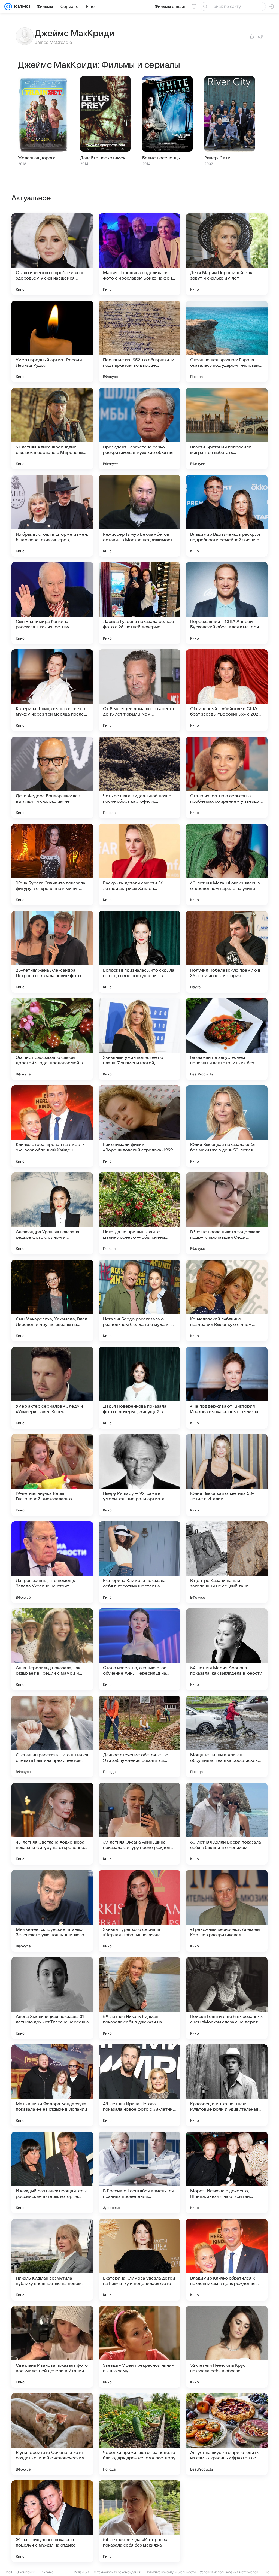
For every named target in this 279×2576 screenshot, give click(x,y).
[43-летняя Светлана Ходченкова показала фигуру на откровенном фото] (52, 1824)
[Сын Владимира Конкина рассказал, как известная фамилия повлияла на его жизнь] (52, 603)
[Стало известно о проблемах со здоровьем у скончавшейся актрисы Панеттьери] (52, 254)
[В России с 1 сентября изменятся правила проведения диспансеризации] (139, 2172)
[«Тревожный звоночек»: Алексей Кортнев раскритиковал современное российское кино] (227, 1911)
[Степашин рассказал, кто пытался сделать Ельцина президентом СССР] (52, 1736)
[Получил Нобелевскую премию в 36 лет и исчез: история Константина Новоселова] (227, 952)
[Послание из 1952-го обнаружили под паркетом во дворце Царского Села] (139, 341)
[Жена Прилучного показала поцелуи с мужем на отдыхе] (52, 2521)
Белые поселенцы (161, 158)
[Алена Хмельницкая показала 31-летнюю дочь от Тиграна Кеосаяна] (52, 1998)
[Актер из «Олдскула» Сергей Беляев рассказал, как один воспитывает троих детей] (227, 2521)
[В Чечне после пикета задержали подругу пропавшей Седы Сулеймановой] (227, 1213)
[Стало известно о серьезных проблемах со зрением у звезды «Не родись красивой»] (227, 777)
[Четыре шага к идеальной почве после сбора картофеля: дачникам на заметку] (139, 777)
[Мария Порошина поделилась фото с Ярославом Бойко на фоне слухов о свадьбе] (139, 254)
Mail (9, 2572)
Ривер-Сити (217, 158)
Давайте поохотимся (103, 158)
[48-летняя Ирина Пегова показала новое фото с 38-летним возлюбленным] (139, 2085)
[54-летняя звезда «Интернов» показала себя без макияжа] (139, 2521)
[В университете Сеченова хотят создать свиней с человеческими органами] (52, 2434)
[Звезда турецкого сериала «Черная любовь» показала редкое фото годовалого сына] (139, 1911)
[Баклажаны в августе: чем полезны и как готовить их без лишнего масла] (227, 1039)
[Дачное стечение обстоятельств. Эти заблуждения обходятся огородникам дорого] (139, 1736)
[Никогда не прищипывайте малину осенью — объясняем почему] (139, 1213)
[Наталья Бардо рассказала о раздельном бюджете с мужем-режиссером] (139, 1301)
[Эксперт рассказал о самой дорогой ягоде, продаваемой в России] (52, 1039)
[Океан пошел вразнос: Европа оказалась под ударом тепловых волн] (227, 341)
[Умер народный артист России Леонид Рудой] (52, 341)
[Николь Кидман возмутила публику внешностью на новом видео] (52, 2260)
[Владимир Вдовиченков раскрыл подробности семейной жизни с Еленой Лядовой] (227, 516)
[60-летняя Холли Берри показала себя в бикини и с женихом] (227, 1824)
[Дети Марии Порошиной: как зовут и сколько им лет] (227, 254)
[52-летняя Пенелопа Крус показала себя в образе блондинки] (227, 2347)
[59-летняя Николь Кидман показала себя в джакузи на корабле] (139, 1998)
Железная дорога (37, 158)
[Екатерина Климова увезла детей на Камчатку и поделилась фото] (139, 2260)
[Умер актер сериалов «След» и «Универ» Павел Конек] (52, 1388)
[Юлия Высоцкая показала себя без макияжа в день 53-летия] (227, 1126)
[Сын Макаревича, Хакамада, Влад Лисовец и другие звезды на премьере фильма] (52, 1301)
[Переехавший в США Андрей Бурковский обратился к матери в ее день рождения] (227, 603)
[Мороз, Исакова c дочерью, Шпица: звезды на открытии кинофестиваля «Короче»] (227, 2172)
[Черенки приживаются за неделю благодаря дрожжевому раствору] (139, 2434)
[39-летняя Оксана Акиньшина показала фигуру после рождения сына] (139, 1824)
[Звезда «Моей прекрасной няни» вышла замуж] (139, 2347)
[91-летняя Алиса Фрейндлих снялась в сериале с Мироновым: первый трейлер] (52, 429)
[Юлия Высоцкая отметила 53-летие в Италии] (227, 1475)
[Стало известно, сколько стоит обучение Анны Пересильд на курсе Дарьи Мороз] (139, 1649)
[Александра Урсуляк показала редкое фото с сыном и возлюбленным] (52, 1213)
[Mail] (8, 7)
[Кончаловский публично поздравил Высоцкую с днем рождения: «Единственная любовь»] (227, 1301)
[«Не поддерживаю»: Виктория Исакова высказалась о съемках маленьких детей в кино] (227, 1388)
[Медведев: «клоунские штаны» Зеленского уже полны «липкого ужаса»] (52, 1911)
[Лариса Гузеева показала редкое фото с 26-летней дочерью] (139, 603)
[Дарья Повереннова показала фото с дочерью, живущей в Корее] (139, 1388)
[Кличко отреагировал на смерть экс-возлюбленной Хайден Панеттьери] (52, 1126)
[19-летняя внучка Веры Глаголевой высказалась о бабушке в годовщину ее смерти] (52, 1475)
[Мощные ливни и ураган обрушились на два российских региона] (227, 1736)
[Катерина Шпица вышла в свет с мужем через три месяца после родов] (52, 690)
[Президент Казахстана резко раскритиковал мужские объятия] (139, 429)
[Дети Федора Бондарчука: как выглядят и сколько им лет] (52, 777)
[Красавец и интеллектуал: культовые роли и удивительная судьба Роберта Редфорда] (227, 2085)
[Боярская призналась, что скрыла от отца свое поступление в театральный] (139, 952)
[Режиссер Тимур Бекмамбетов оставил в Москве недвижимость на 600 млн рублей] (139, 516)
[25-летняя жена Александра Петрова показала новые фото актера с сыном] (52, 952)
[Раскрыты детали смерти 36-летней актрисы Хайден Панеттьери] (139, 865)
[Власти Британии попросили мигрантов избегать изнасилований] (227, 429)
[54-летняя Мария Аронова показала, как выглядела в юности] (227, 1649)
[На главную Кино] (21, 7)
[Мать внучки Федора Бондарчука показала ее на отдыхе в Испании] (52, 2085)
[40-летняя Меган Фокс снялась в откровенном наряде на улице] (227, 865)
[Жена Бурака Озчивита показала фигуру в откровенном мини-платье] (52, 865)
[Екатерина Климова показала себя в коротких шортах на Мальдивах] (139, 1562)
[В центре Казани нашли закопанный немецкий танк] (227, 1562)
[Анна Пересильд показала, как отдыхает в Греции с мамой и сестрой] (52, 1649)
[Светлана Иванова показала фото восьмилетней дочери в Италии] (52, 2347)
